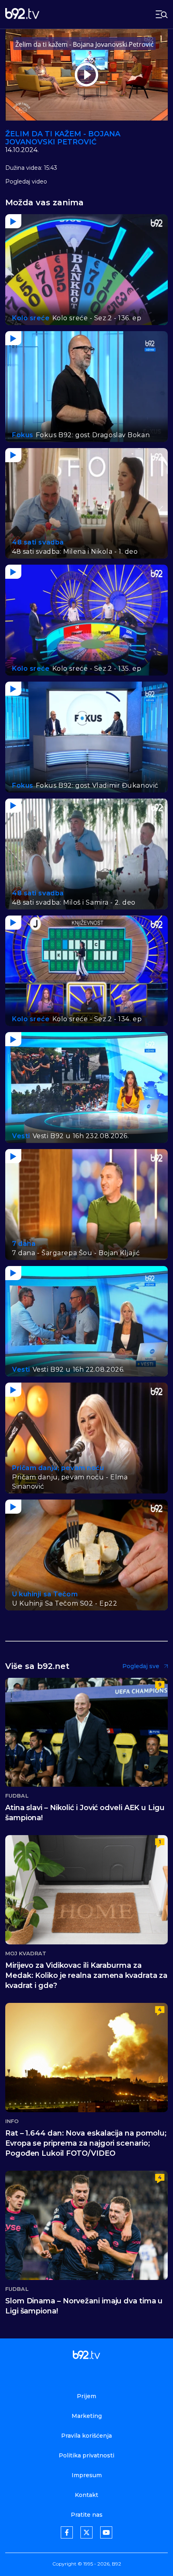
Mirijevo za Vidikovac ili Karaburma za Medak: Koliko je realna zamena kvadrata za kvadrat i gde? (86, 1975)
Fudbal (17, 1796)
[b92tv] (22, 14)
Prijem (86, 2396)
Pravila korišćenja (86, 2436)
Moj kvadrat (26, 1953)
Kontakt (86, 2495)
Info (12, 2121)
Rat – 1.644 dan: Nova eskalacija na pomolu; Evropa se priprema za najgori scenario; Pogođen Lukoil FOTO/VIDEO (86, 2143)
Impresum (87, 2475)
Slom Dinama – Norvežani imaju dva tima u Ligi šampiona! (84, 2306)
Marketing (87, 2416)
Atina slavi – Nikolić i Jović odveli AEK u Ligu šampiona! (85, 1813)
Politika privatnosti (86, 2455)
